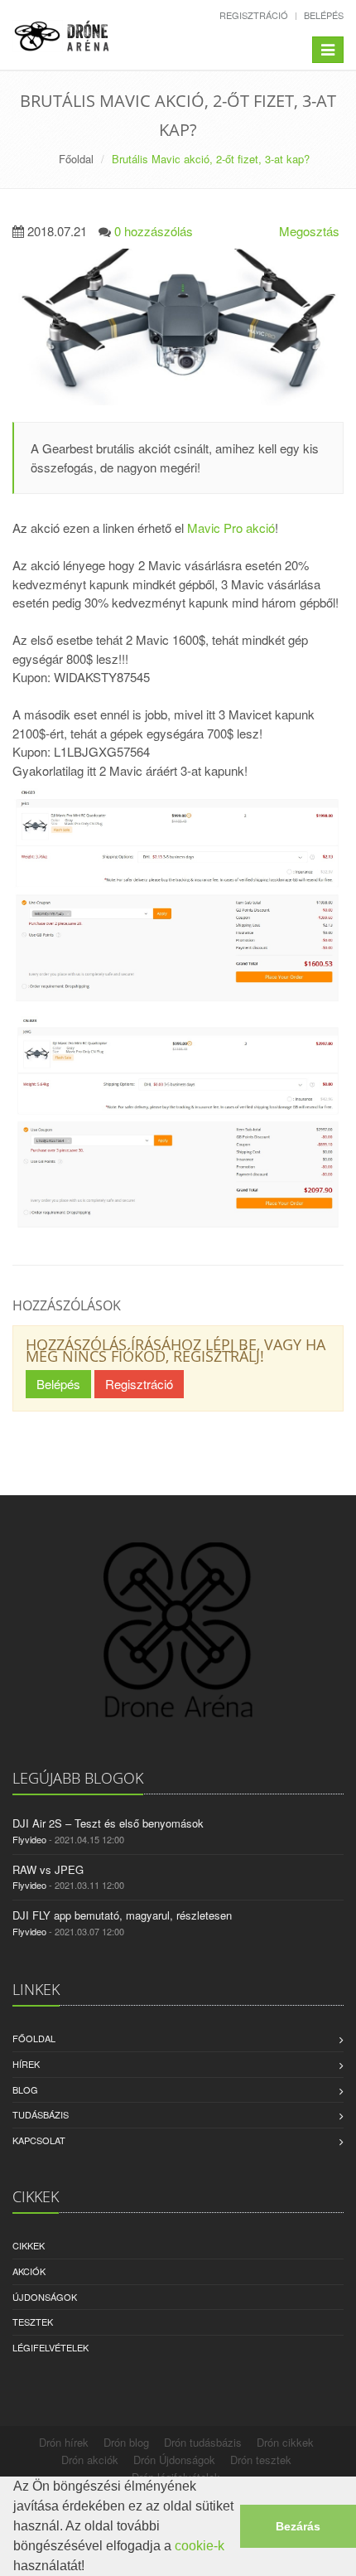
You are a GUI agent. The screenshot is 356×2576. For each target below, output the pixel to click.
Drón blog (126, 2442)
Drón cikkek (285, 2442)
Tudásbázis (41, 2114)
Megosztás (309, 231)
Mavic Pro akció (231, 528)
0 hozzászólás (154, 231)
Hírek (26, 2064)
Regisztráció (254, 15)
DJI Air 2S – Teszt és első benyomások (108, 1823)
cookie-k (200, 2546)
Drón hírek (64, 2442)
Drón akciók (90, 2460)
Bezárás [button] (298, 2526)
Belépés (324, 15)
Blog (25, 2089)
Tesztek (33, 2322)
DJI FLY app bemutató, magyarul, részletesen (122, 1915)
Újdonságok (45, 2297)
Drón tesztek (261, 2460)
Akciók (29, 2271)
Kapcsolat (39, 2140)
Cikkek (29, 2245)
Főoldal (76, 159)
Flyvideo (29, 1839)
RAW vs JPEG (48, 1869)
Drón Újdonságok (174, 2460)
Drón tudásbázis (203, 2442)
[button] (90, 2568)
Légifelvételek (51, 2347)
